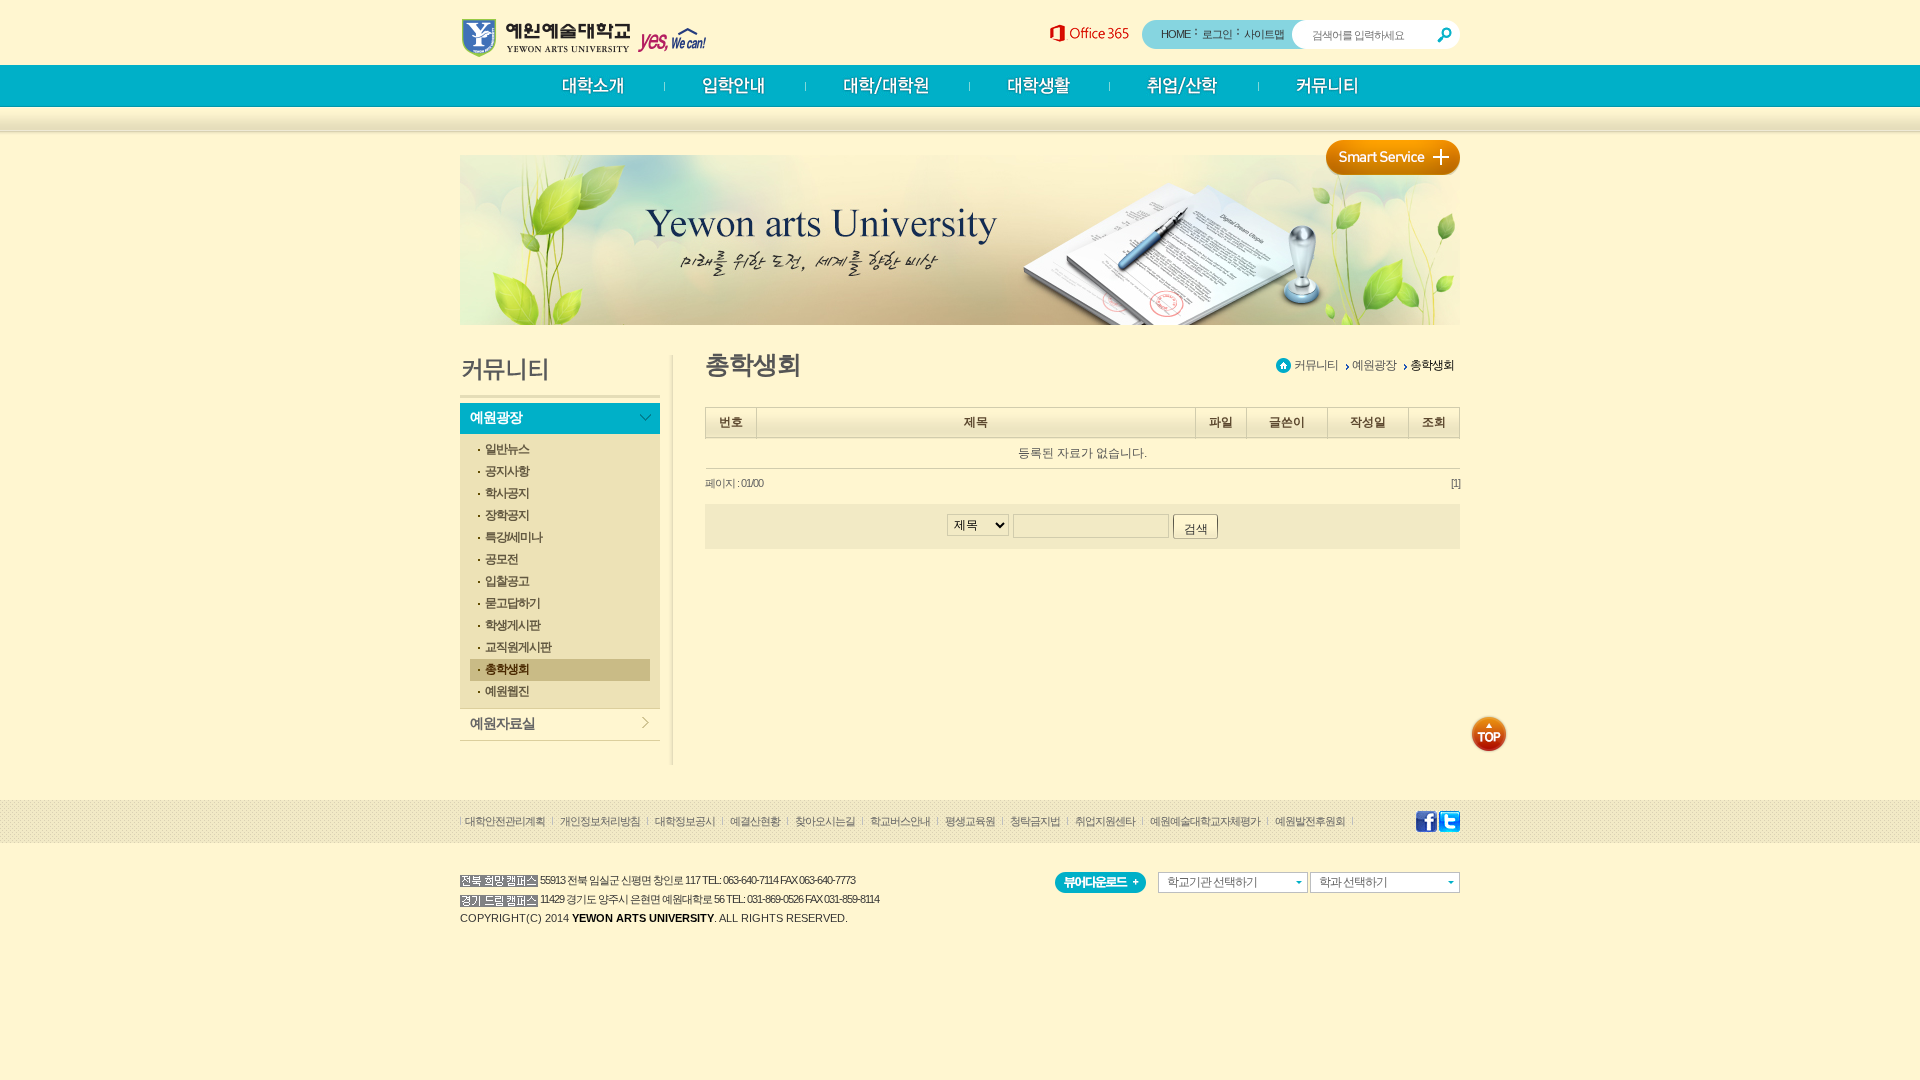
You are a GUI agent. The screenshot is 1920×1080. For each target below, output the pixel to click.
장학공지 (507, 515)
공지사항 (507, 471)
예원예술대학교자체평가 (1205, 821)
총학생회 (507, 669)
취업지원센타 (1105, 821)
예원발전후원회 (1310, 821)
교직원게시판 (518, 647)
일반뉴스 (507, 449)
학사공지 (507, 493)
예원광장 (496, 417)
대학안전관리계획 (505, 821)
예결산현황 (755, 821)
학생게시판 (512, 625)
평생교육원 (970, 821)
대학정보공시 (685, 821)
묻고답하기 (512, 603)
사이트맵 (1264, 34)
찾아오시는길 (825, 821)
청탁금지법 (1035, 821)
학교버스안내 (900, 821)
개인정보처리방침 (600, 821)
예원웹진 (507, 691)
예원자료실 (502, 723)
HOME (1175, 34)
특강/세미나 (513, 537)
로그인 (1217, 34)
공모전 (501, 559)
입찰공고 (507, 581)
